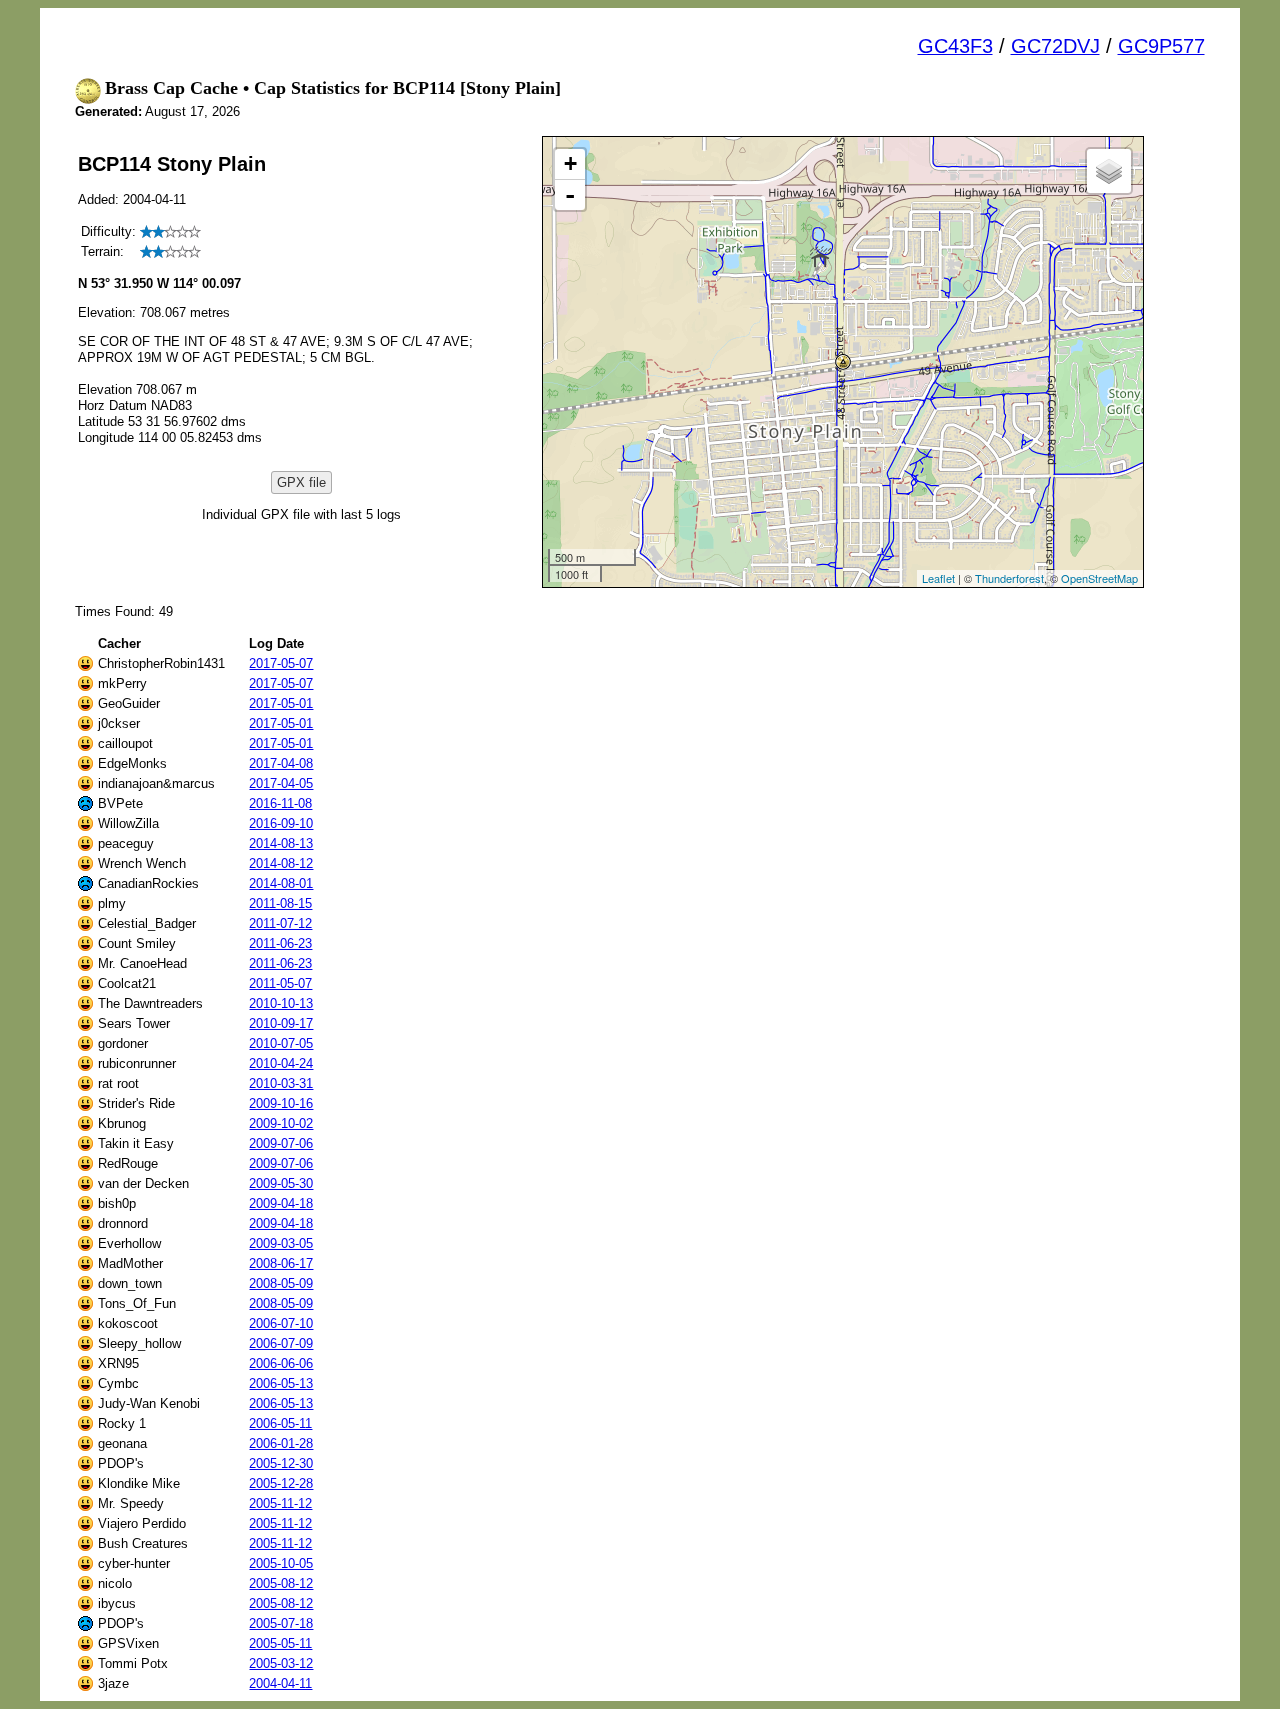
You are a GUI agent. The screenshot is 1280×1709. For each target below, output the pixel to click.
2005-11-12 (280, 1503)
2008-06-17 (281, 1263)
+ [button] (570, 163)
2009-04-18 (281, 1203)
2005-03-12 (281, 1663)
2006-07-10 (281, 1323)
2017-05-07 (281, 663)
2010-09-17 (281, 1023)
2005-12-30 (281, 1463)
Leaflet (938, 578)
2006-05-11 (280, 1423)
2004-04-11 (280, 1683)
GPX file (301, 482)
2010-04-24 (281, 1063)
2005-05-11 (280, 1643)
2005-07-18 (281, 1623)
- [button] (570, 195)
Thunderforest (1009, 578)
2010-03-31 (281, 1083)
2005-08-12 (281, 1583)
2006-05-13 (281, 1383)
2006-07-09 (281, 1343)
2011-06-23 (280, 943)
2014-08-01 (281, 883)
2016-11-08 (280, 803)
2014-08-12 (281, 863)
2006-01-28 (281, 1443)
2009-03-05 (281, 1243)
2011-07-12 (280, 923)
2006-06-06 (281, 1363)
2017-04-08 (281, 763)
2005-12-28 (281, 1483)
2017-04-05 (281, 783)
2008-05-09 (281, 1283)
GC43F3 (955, 46)
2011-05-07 (280, 983)
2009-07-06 (281, 1143)
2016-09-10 (281, 823)
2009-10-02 (281, 1123)
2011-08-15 (280, 903)
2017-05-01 (281, 703)
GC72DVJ (1055, 46)
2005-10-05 (281, 1563)
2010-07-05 (281, 1043)
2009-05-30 (281, 1183)
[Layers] (1109, 171)
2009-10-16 (281, 1103)
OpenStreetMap (1099, 578)
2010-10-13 (281, 1003)
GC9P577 (1161, 46)
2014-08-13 (281, 843)
